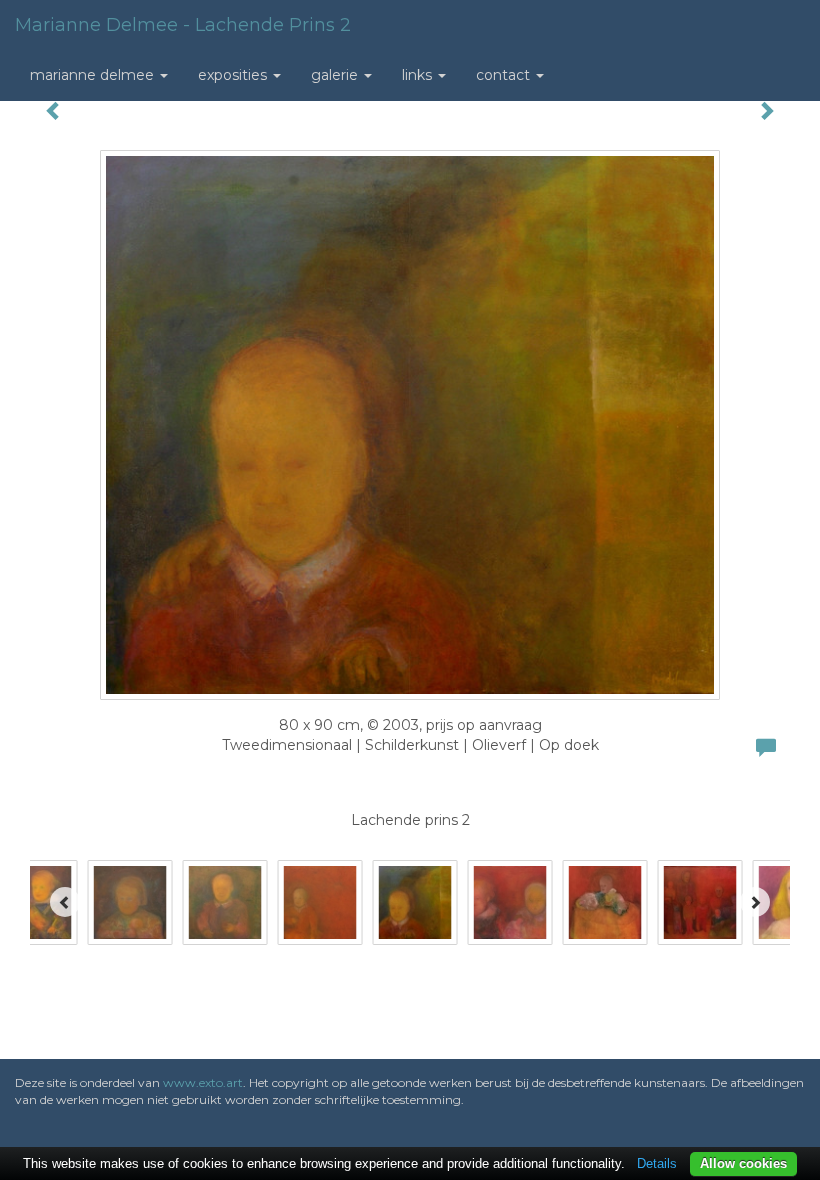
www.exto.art (203, 1082)
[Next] (755, 902)
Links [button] (419, 75)
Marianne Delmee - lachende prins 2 (183, 25)
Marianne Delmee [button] (94, 75)
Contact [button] (505, 75)
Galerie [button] (336, 75)
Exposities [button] (234, 75)
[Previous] (65, 902)
